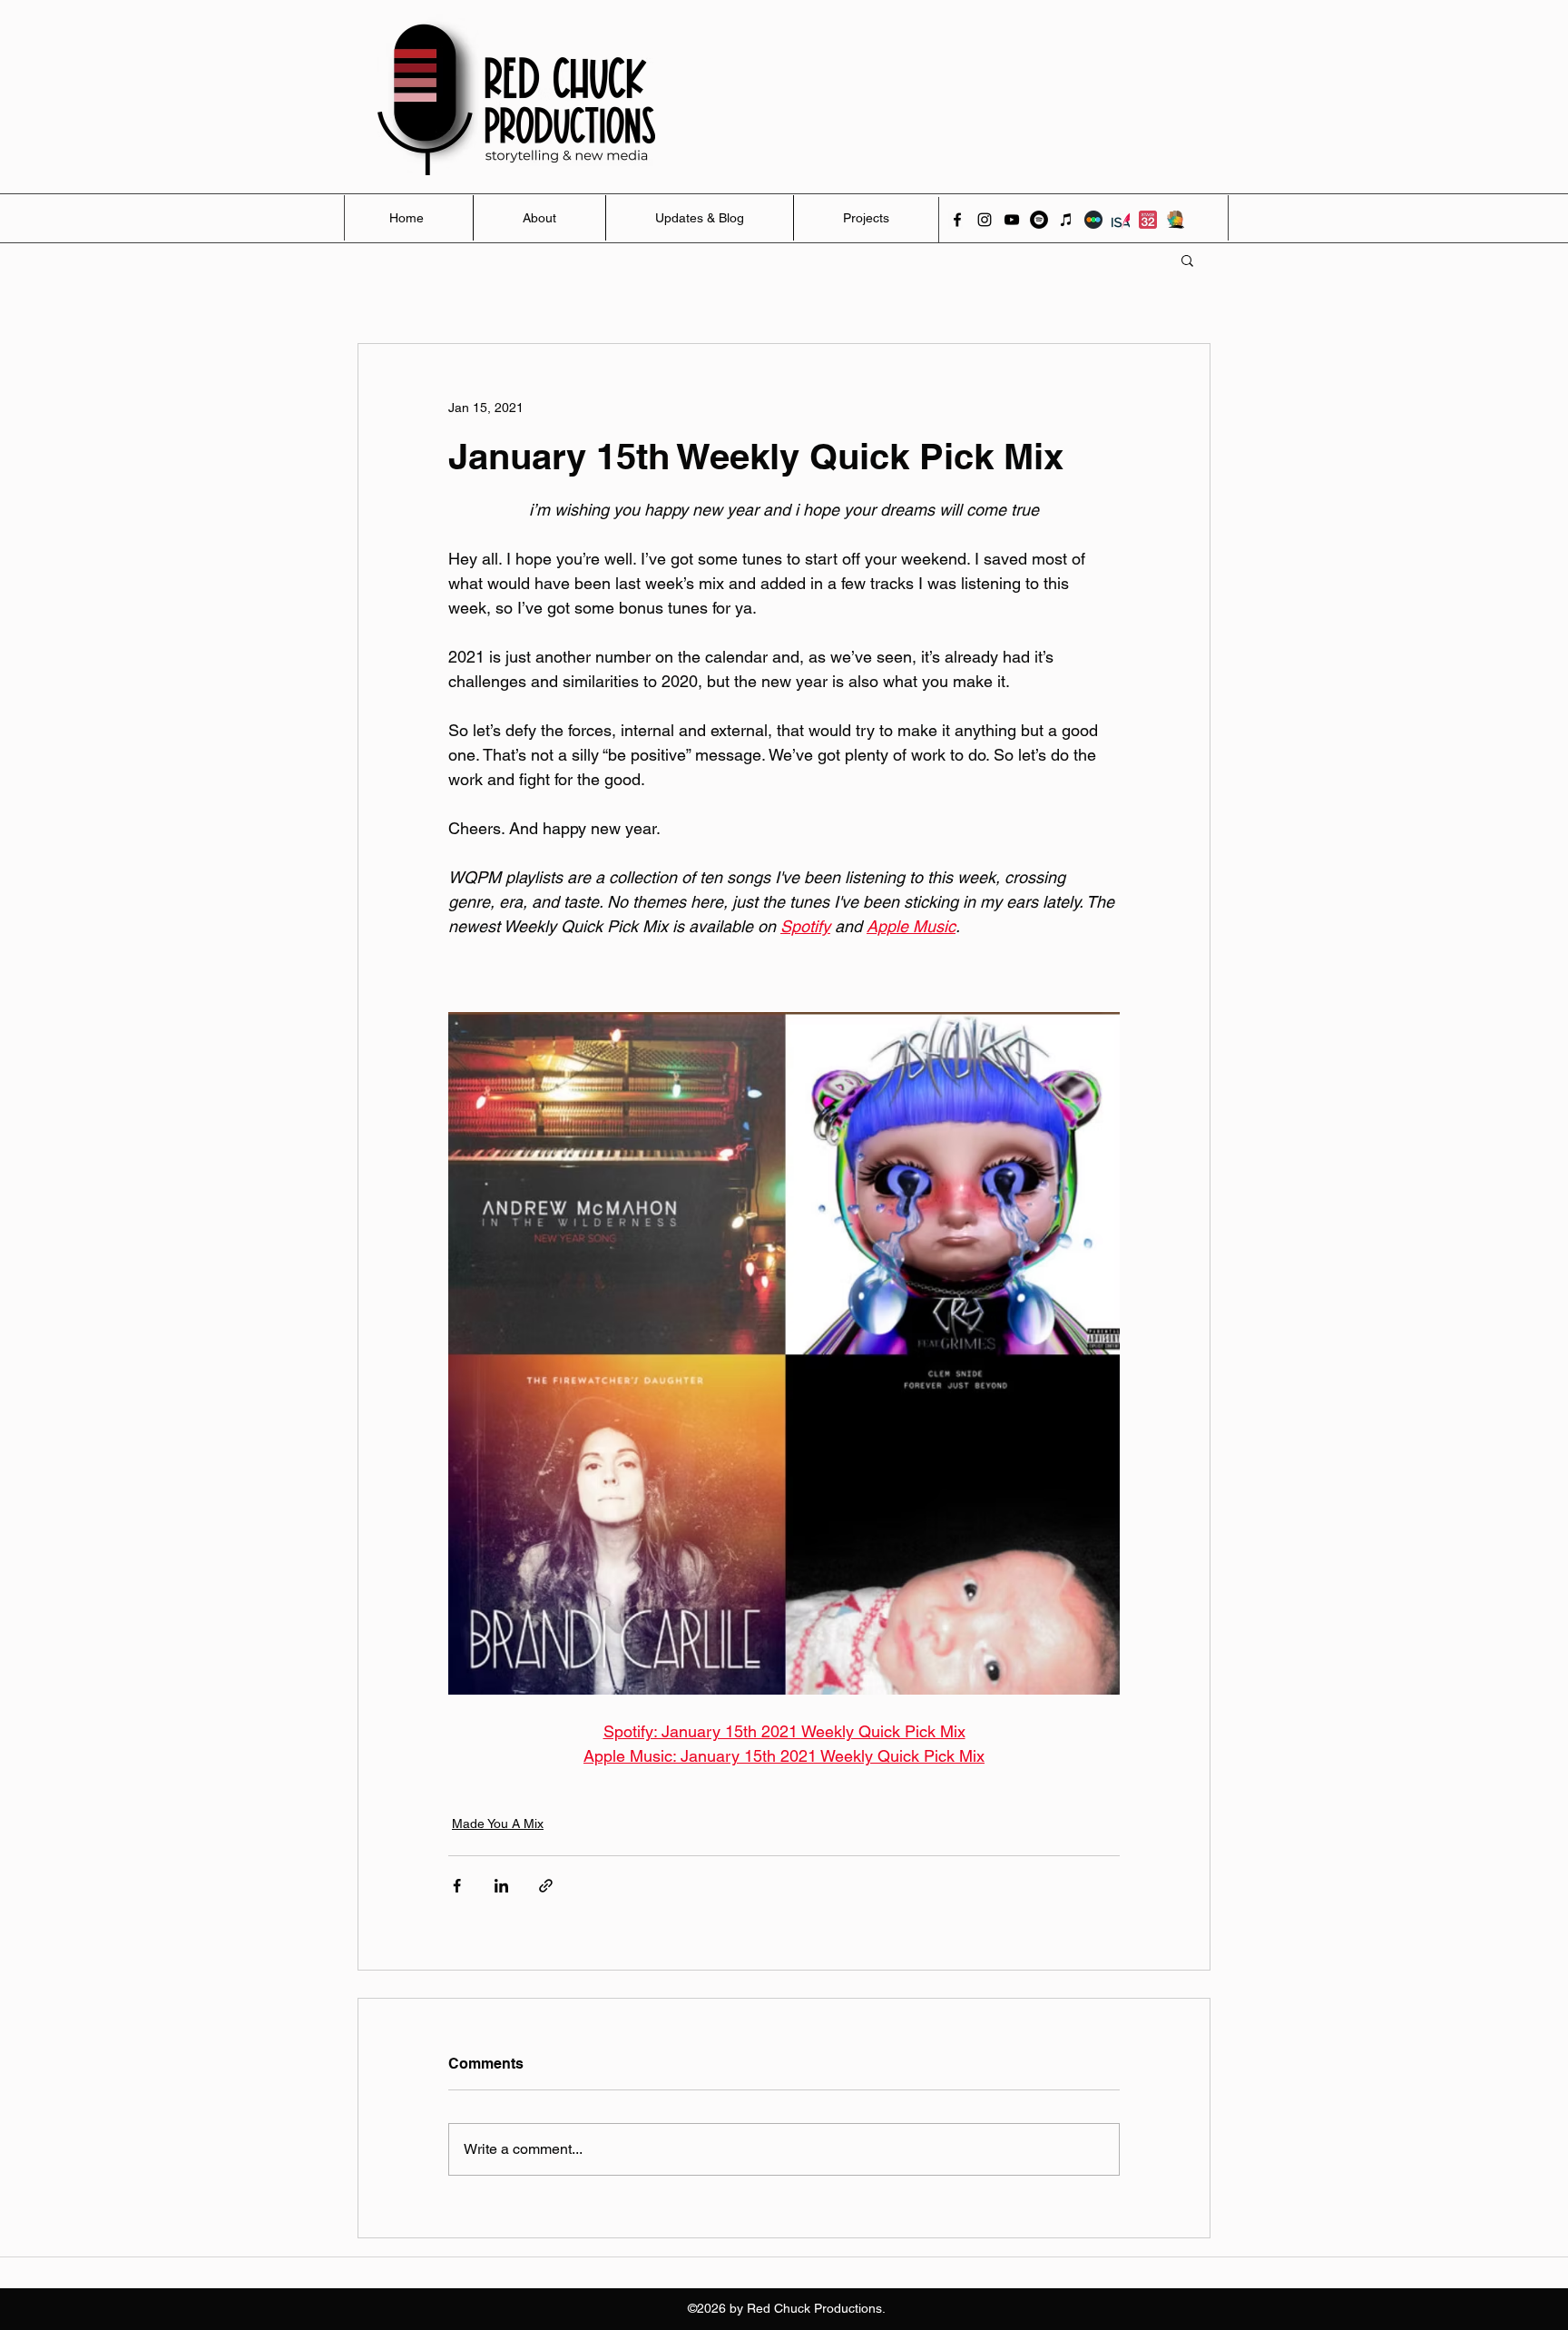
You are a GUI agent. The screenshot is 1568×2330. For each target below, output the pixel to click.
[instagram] (985, 220)
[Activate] (1175, 220)
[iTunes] (1066, 220)
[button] (1187, 260)
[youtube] (1012, 220)
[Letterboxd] (1093, 220)
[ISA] (1121, 220)
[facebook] (957, 220)
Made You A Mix (498, 1824)
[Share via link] (546, 1886)
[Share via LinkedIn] (501, 1886)
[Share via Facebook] (457, 1886)
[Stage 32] (1148, 220)
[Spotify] (1039, 220)
